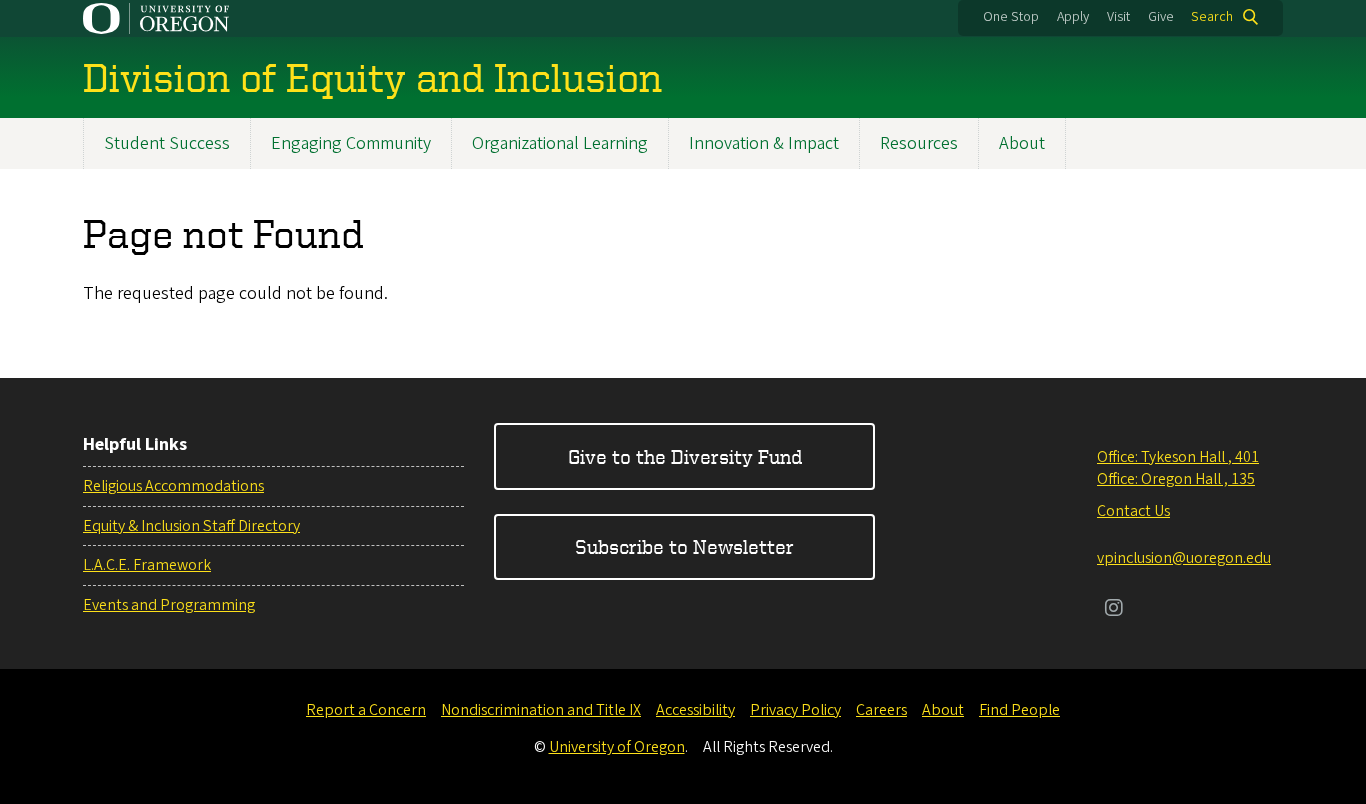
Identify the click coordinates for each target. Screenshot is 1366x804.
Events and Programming (169, 605)
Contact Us (1133, 511)
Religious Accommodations (173, 486)
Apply (1073, 17)
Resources (919, 143)
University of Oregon (617, 747)
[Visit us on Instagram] (1114, 610)
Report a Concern (366, 710)
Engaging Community (351, 143)
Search (1212, 17)
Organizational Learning (560, 143)
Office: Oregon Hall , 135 (1176, 479)
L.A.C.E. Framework (147, 565)
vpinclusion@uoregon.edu (1184, 558)
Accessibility (695, 710)
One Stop (1011, 17)
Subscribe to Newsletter (684, 546)
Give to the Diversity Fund (685, 456)
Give (1161, 17)
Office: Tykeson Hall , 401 (1178, 457)
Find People (1019, 710)
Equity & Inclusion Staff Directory (191, 526)
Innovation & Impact (764, 143)
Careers (881, 710)
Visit (1118, 17)
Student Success (167, 143)
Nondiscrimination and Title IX (541, 710)
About (1022, 143)
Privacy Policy (795, 710)
